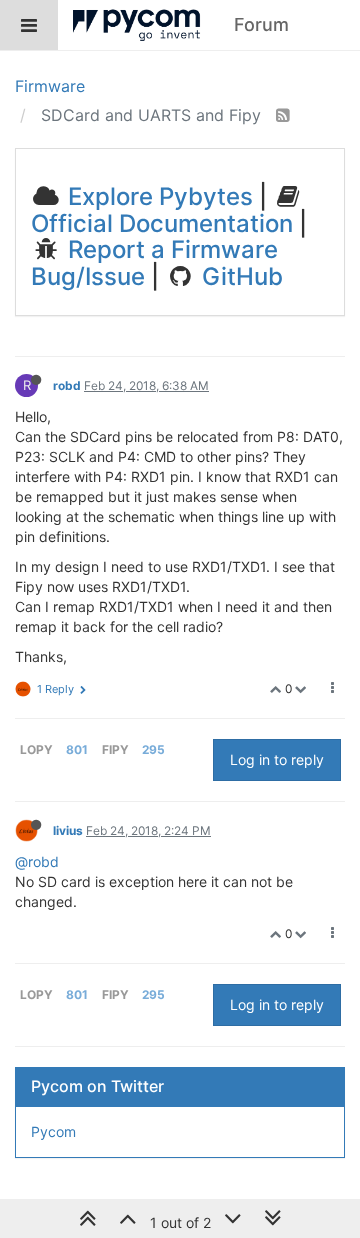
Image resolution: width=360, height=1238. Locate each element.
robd (67, 385)
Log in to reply (277, 759)
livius (68, 830)
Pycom (53, 1131)
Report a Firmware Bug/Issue (154, 262)
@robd (37, 861)
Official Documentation (162, 223)
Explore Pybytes (157, 196)
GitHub (239, 276)
